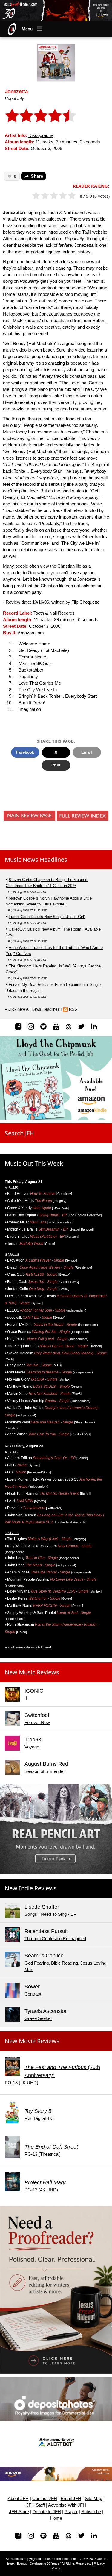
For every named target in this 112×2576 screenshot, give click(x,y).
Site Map (93, 2499)
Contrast (33, 1994)
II (26, 1698)
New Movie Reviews (32, 2041)
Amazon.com (31, 633)
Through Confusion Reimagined (55, 1939)
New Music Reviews (32, 1672)
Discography (41, 135)
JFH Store (19, 2512)
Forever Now (37, 1723)
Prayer (71, 2512)
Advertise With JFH (67, 2505)
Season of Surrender (45, 1771)
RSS (73, 1009)
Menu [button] (27, 29)
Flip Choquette (85, 602)
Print (56, 765)
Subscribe (91, 2512)
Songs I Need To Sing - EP (50, 1914)
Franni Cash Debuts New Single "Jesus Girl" (47, 917)
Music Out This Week (34, 1163)
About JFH (18, 2499)
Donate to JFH (47, 2512)
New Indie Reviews (31, 1888)
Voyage (32, 1747)
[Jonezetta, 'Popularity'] (56, 62)
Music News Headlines (36, 860)
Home (56, 2518)
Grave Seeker (38, 2018)
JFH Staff (36, 2505)
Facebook (25, 752)
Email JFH (71, 2499)
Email (87, 752)
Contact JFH (45, 2499)
